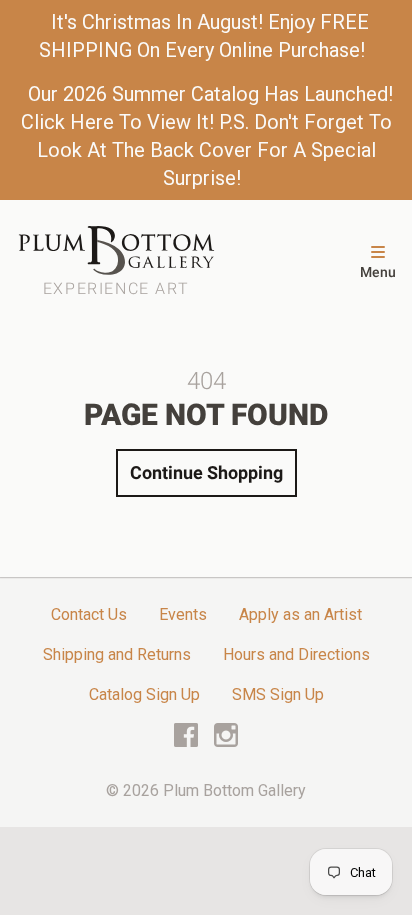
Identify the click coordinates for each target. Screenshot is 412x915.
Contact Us (89, 614)
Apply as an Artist (300, 614)
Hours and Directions (296, 654)
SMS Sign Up (278, 694)
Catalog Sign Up (144, 694)
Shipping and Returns (117, 654)
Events (183, 614)
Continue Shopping (206, 472)
